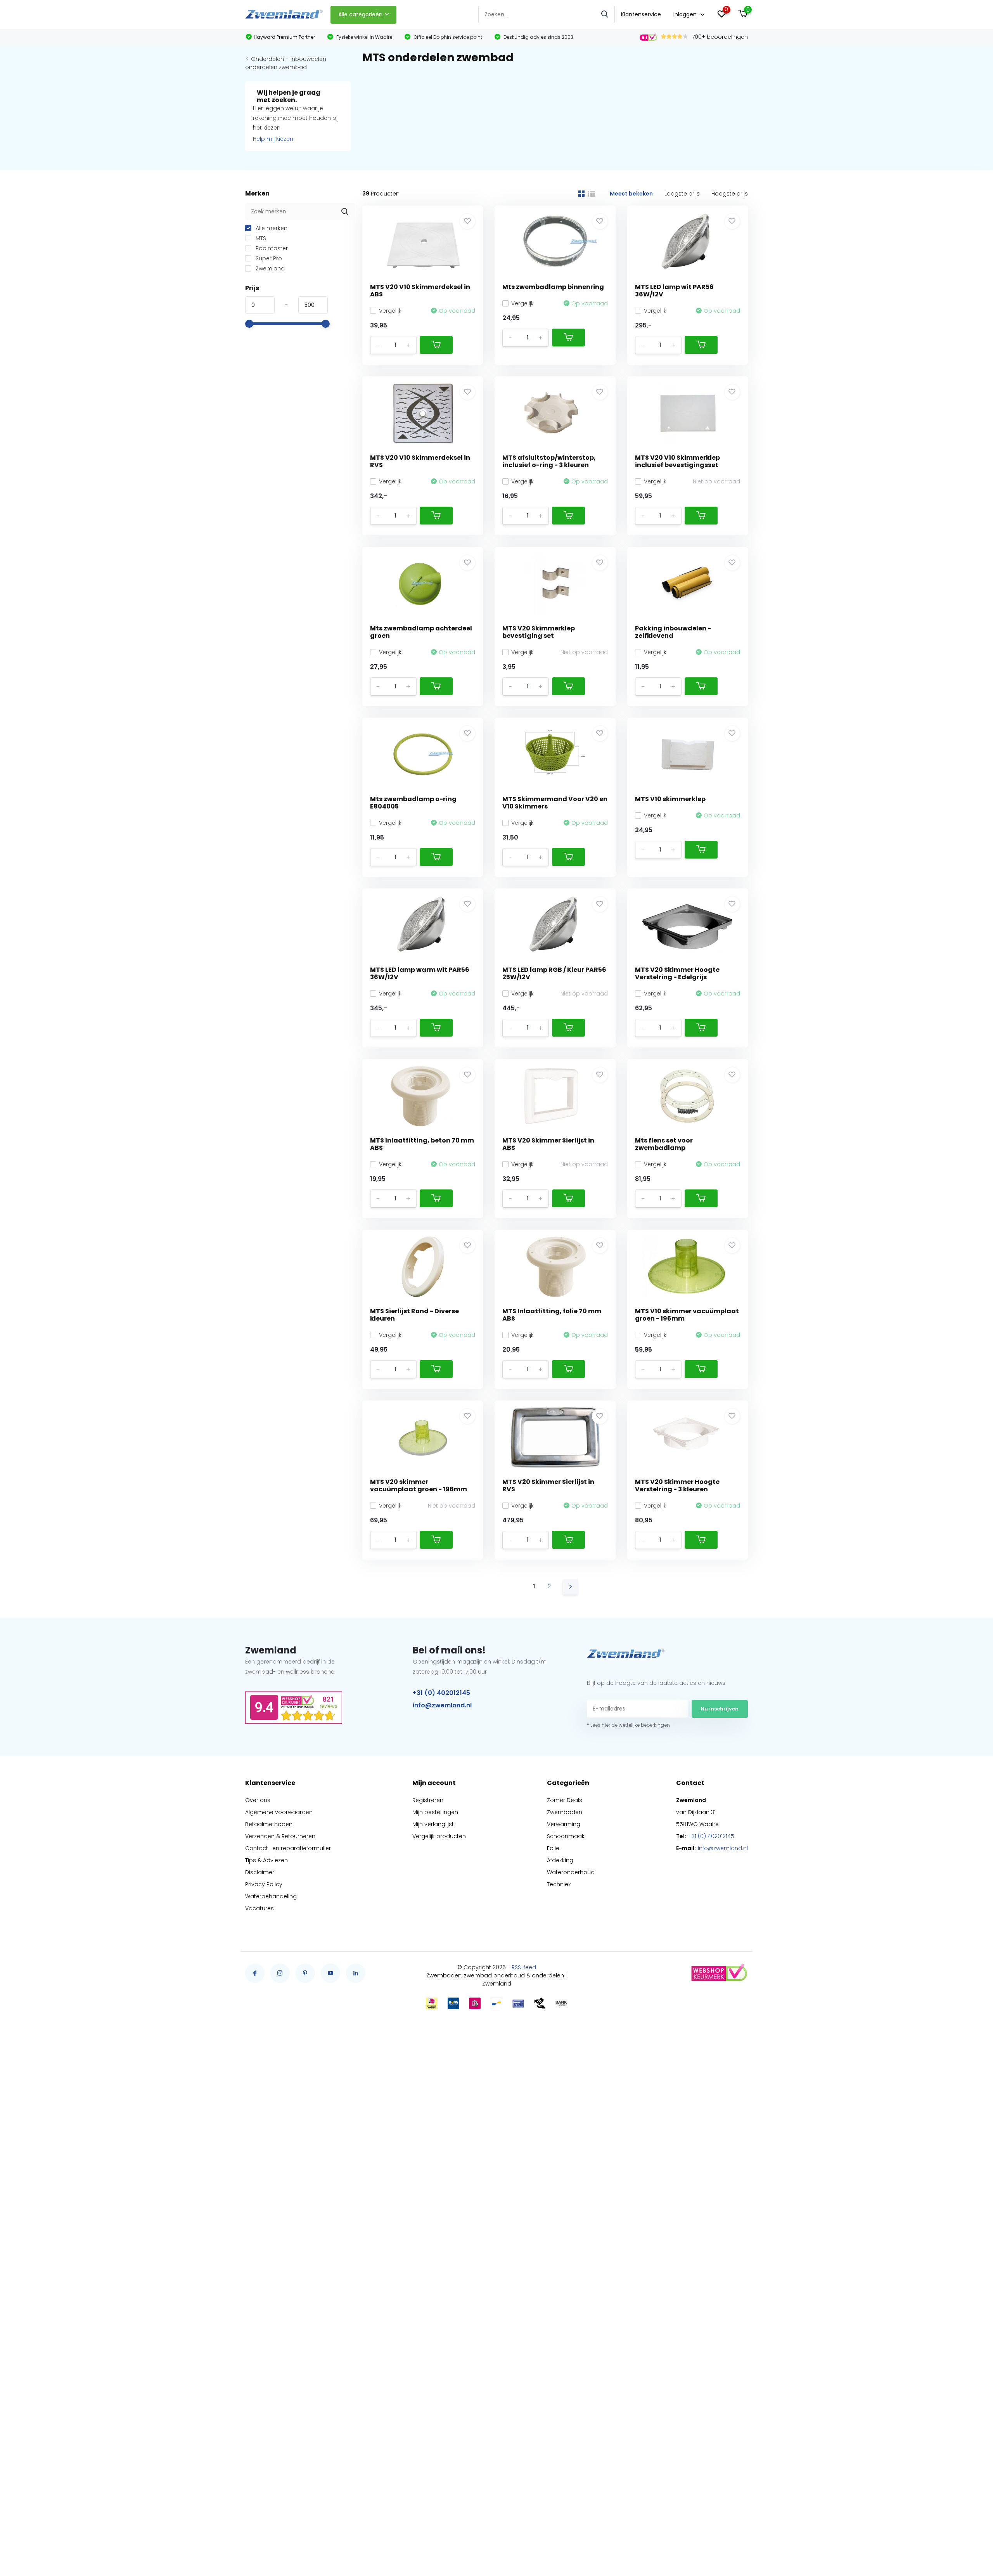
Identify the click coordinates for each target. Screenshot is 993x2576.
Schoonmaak (566, 1836)
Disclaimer (260, 1872)
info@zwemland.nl (442, 1705)
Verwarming (564, 1824)
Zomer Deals (565, 1800)
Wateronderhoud (571, 1872)
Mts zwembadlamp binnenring (553, 287)
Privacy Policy (264, 1884)
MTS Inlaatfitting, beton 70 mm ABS (422, 1144)
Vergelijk (390, 311)
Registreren (428, 1800)
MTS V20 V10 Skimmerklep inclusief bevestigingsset (677, 461)
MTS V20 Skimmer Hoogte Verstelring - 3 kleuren (677, 1485)
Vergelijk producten (439, 1836)
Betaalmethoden (269, 1824)
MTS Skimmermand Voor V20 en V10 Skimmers (555, 803)
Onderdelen (267, 59)
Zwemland (269, 268)
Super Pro (268, 258)
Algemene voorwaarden (279, 1812)
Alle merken (271, 228)
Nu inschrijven (720, 1709)
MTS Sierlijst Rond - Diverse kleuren (414, 1315)
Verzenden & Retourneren (280, 1836)
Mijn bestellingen (435, 1812)
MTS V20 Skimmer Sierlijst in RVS (548, 1485)
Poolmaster (271, 248)
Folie (553, 1848)
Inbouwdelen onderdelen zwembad (286, 63)
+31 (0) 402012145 (441, 1693)
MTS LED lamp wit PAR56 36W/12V (674, 291)
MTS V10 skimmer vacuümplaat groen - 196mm (687, 1315)
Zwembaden (565, 1812)
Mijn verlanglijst (433, 1824)
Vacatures (259, 1908)
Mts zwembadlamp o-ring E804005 (413, 803)
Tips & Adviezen (266, 1860)
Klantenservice (641, 14)
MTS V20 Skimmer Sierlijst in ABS (548, 1144)
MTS (260, 238)
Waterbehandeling (271, 1896)
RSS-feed (524, 1967)
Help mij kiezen (273, 139)
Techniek (559, 1884)
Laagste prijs (682, 194)
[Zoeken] (605, 15)
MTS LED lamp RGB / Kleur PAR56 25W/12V (554, 973)
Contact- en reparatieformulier (288, 1848)
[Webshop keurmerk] (719, 1973)
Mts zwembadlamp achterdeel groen (421, 632)
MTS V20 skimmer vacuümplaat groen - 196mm (419, 1485)
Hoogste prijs (730, 194)
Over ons (258, 1800)
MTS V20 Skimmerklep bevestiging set (539, 632)
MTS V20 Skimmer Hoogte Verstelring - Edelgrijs (677, 973)
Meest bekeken (631, 194)
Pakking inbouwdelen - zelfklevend (673, 632)
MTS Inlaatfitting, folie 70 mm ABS (552, 1315)
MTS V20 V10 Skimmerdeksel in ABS (420, 291)
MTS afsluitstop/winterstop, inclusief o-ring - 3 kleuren (549, 461)
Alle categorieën (360, 14)
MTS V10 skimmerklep (670, 799)
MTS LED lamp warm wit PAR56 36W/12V (420, 973)
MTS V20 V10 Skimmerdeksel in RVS (420, 461)
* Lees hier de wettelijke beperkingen (628, 1725)
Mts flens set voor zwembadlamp (664, 1144)
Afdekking (560, 1860)
